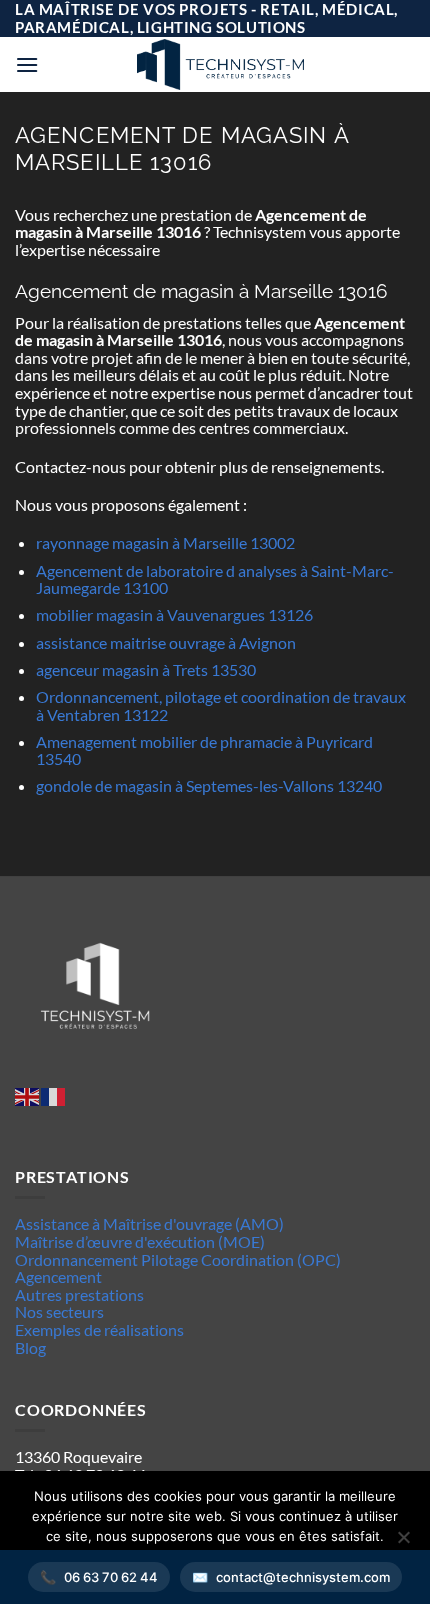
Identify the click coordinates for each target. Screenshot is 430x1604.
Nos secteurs (59, 1311)
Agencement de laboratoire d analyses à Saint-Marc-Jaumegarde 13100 (215, 579)
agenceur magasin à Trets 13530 (146, 669)
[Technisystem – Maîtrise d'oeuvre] (220, 64)
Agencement (58, 1276)
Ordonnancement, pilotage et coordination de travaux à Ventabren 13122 (221, 705)
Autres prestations (79, 1294)
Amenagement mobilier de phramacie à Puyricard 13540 (204, 750)
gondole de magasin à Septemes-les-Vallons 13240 (209, 785)
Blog (30, 1347)
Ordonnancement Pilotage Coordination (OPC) (178, 1259)
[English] (28, 1094)
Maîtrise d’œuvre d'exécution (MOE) (140, 1241)
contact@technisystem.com (303, 1577)
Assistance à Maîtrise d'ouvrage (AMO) (149, 1223)
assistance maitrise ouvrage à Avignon (166, 642)
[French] (54, 1094)
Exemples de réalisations (99, 1329)
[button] (27, 64)
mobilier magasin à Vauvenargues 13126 (174, 614)
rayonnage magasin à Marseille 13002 (165, 542)
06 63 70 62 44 (111, 1577)
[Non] (403, 1543)
